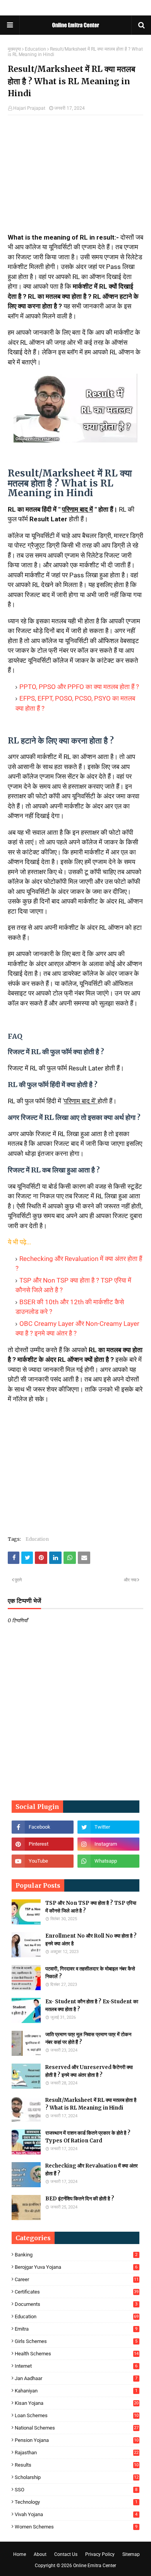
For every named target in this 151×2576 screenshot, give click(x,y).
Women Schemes (76, 2527)
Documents (76, 2304)
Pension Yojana (77, 2440)
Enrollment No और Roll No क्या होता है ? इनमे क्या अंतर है (91, 1940)
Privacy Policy (100, 2554)
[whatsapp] (108, 1861)
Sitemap (131, 2554)
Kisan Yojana (77, 2403)
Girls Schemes (76, 2341)
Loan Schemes (77, 2415)
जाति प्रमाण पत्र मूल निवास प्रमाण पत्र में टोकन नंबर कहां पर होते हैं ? (88, 2038)
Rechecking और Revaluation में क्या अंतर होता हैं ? (92, 2170)
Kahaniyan (76, 2391)
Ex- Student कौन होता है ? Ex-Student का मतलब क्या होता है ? (92, 2005)
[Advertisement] (75, 177)
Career (77, 2279)
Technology (76, 2502)
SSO (76, 2490)
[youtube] (43, 1861)
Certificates (77, 2292)
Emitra (76, 2329)
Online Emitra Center (95, 2566)
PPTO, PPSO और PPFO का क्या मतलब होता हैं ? (79, 687)
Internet (76, 2366)
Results (77, 2465)
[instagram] (108, 1844)
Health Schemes (77, 2354)
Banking (76, 2255)
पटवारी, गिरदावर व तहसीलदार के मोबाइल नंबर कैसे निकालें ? (90, 1973)
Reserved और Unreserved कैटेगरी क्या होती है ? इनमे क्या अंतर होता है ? (89, 2071)
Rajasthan (77, 2453)
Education (35, 49)
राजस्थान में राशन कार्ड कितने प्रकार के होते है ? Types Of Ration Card (88, 2137)
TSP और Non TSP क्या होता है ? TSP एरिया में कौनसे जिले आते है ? (91, 1907)
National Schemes (77, 2428)
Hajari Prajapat (29, 108)
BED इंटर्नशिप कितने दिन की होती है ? (80, 2199)
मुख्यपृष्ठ (14, 49)
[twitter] (108, 1827)
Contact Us (66, 2554)
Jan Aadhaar (76, 2378)
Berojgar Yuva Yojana (76, 2267)
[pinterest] (43, 1844)
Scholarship (77, 2477)
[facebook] (43, 1827)
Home (20, 2554)
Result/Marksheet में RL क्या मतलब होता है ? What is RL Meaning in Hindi (91, 2104)
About (40, 2554)
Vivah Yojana (76, 2514)
